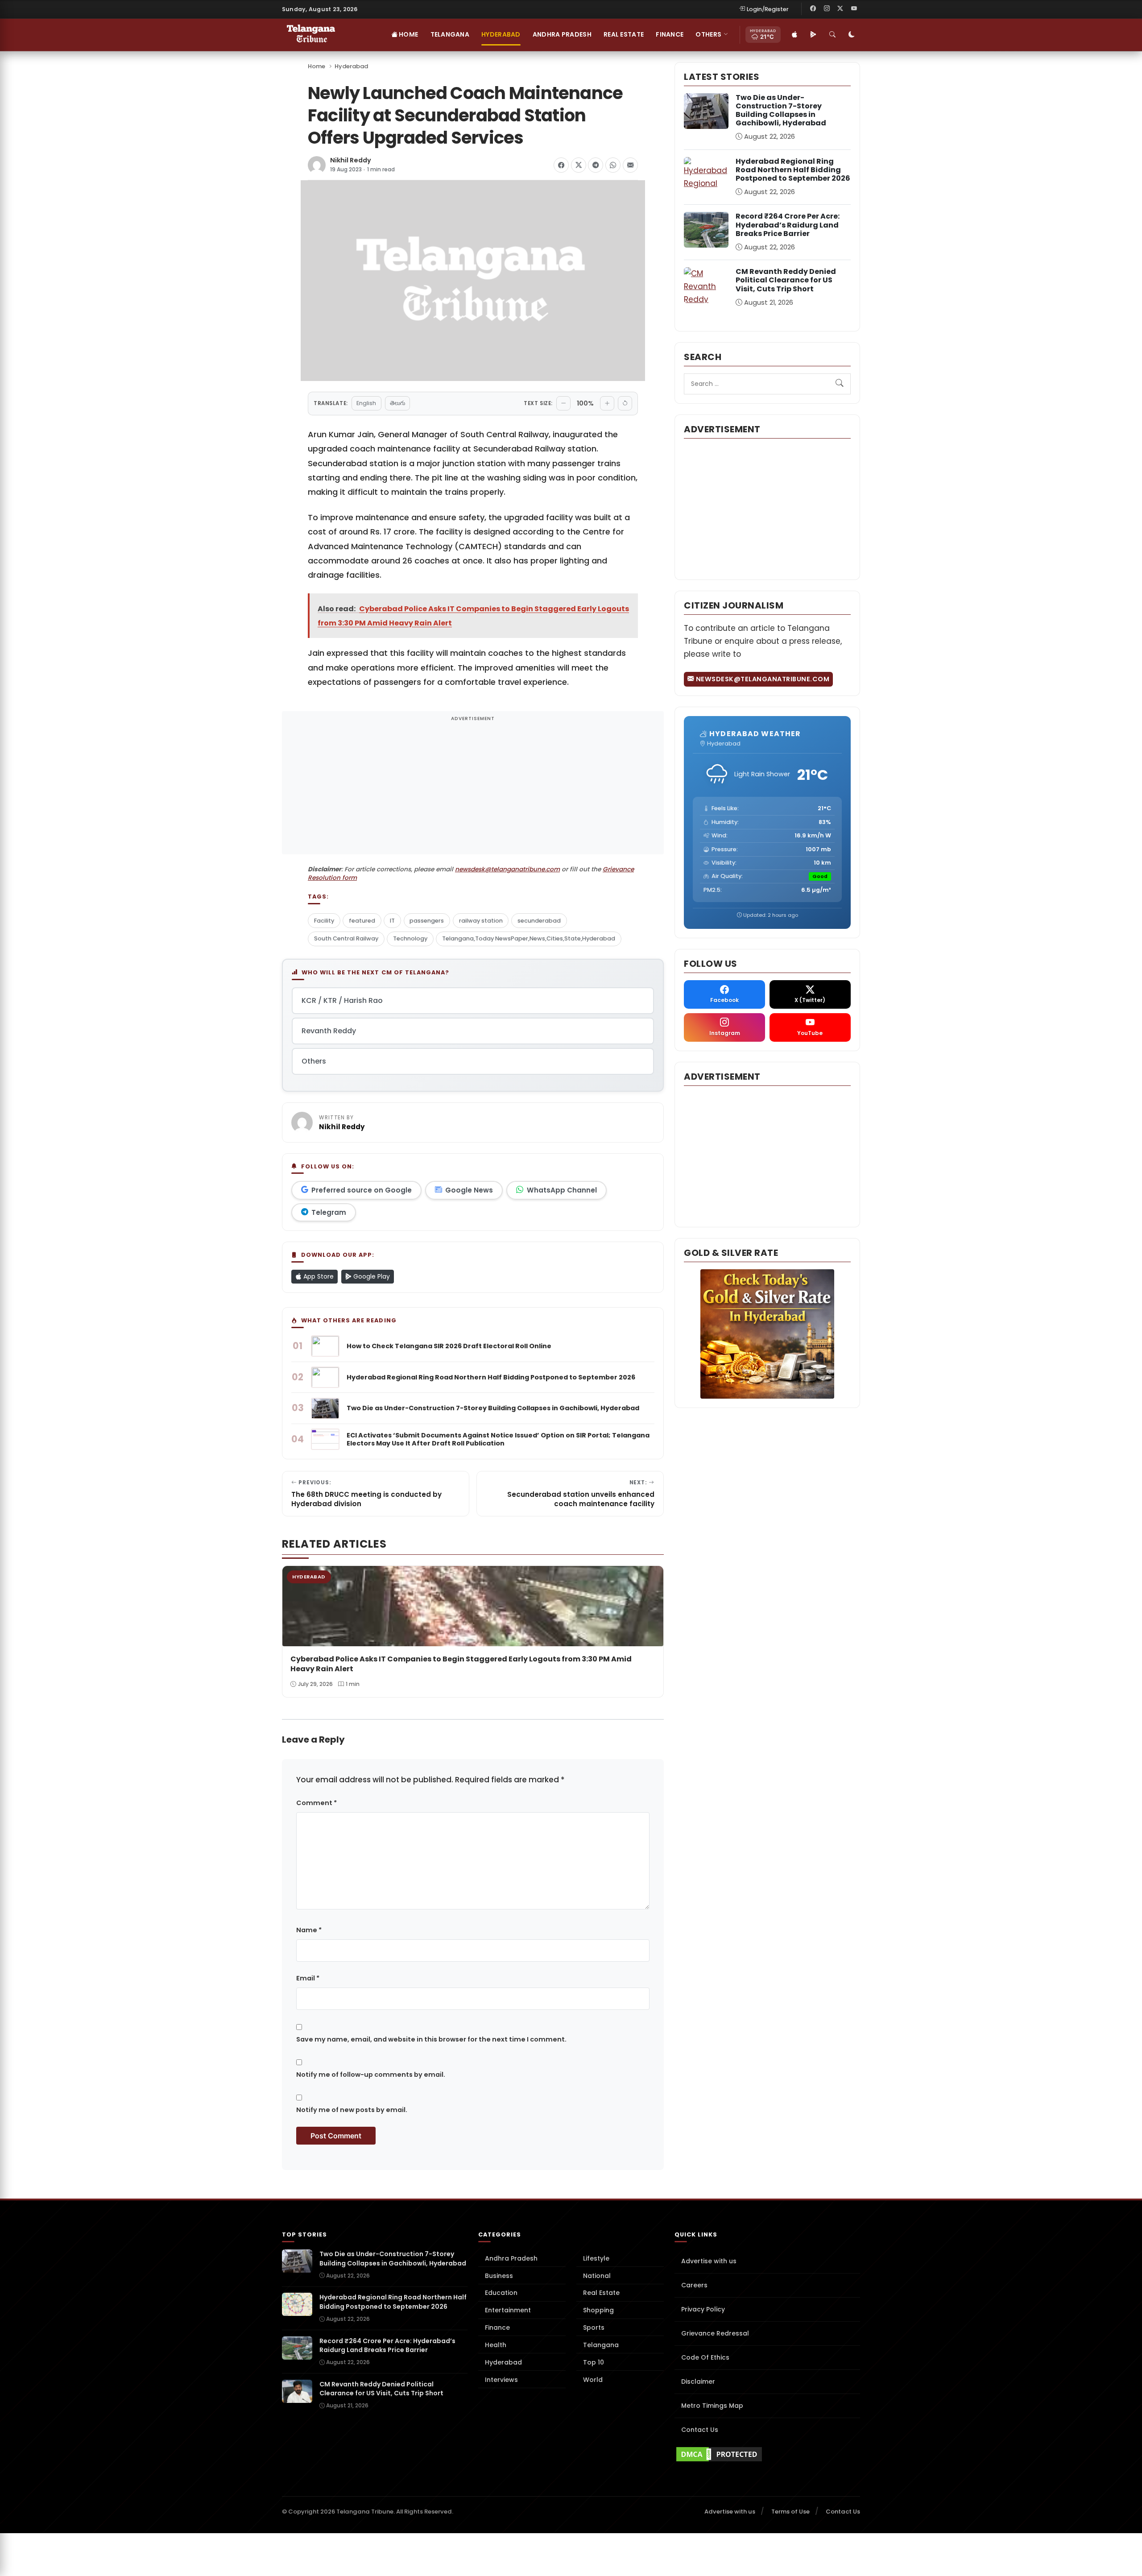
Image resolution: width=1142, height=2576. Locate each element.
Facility (324, 921)
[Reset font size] (625, 403)
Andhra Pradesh (562, 34)
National (597, 2276)
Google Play (371, 1276)
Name (309, 1930)
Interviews (501, 2380)
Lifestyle (596, 2258)
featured (362, 921)
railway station (481, 921)
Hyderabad (501, 34)
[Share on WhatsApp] (613, 165)
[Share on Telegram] (596, 165)
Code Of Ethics (705, 2357)
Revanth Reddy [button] (329, 1031)
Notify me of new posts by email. (352, 2110)
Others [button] (708, 34)
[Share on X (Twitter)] (579, 165)
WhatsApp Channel (562, 1190)
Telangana (450, 34)
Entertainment (508, 2310)
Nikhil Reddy (351, 160)
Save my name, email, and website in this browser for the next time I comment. (431, 2039)
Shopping (598, 2310)
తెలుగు (397, 403)
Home (408, 34)
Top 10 (594, 2362)
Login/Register (768, 9)
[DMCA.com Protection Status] (767, 2454)
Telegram (329, 1212)
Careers (694, 2285)
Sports (594, 2328)
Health (496, 2345)
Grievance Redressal (715, 2333)
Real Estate (624, 34)
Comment (317, 1803)
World (593, 2380)
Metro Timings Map (712, 2406)
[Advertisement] (473, 788)
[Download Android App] (813, 35)
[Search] (832, 35)
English (366, 403)
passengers (427, 921)
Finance (670, 34)
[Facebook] (813, 9)
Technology (410, 938)
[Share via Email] (630, 165)
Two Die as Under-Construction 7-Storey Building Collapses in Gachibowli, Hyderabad (781, 110)
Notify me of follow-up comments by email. (371, 2075)
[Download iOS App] (794, 35)
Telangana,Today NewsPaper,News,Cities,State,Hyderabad (529, 938)
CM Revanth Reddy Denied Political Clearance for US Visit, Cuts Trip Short (786, 280)
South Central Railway (346, 938)
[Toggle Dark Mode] (852, 35)
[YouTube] (854, 9)
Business (499, 2276)
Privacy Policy (703, 2309)
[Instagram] (827, 9)
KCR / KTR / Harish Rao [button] (342, 1000)
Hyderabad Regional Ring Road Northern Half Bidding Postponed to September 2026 (793, 170)
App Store (318, 1276)
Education (501, 2293)
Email (308, 1978)
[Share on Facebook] (561, 165)
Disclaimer (698, 2381)
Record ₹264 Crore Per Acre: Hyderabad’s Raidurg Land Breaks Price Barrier (788, 225)
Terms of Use (790, 2512)
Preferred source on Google (362, 1190)
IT (392, 921)
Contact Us (700, 2430)
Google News (469, 1190)
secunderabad (539, 921)
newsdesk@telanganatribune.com (507, 869)
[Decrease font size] (563, 403)
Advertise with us (709, 2261)
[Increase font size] (607, 403)
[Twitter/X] (840, 9)
